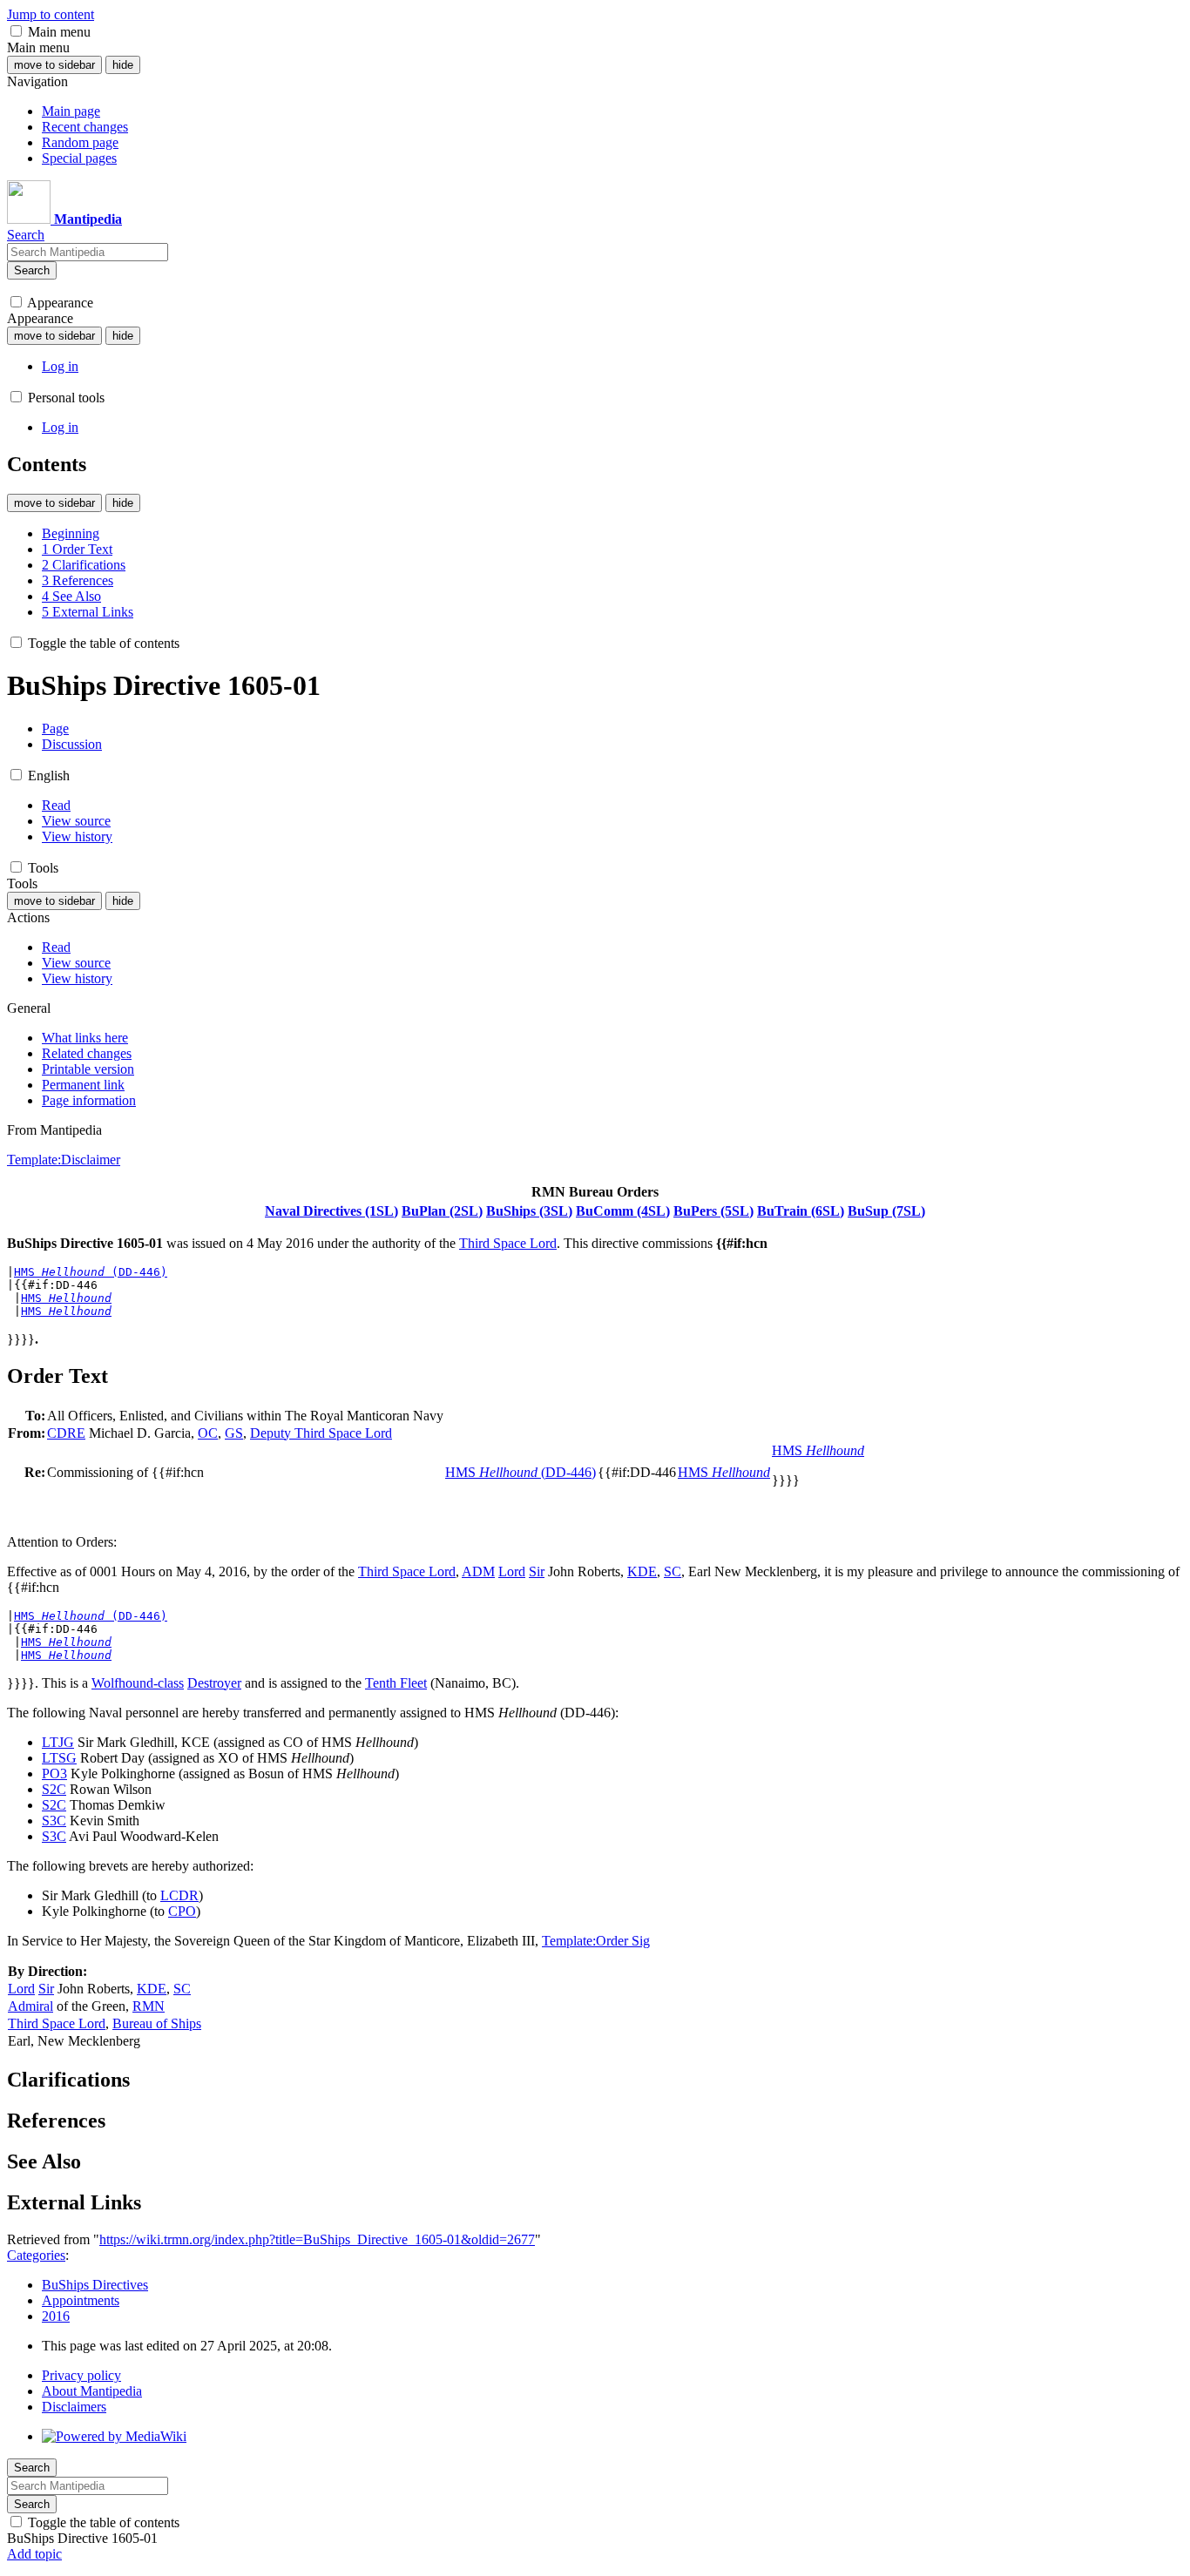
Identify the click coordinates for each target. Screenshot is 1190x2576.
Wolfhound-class (138, 1683)
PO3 (54, 1774)
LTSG (59, 1758)
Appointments (81, 2300)
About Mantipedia (92, 2391)
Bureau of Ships (157, 2023)
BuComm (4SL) (623, 1211)
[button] (16, 31)
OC (208, 1433)
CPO (182, 1911)
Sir (537, 1571)
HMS (66, 1298)
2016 (56, 2316)
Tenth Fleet (396, 1683)
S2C (54, 1789)
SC (673, 1571)
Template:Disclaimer (64, 1160)
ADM (478, 1571)
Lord (512, 1571)
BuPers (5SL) (713, 1211)
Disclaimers (74, 2407)
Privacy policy (81, 2375)
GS (234, 1433)
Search (32, 270)
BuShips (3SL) (529, 1211)
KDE (642, 1571)
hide (123, 65)
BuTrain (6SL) (801, 1211)
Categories (36, 2255)
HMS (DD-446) (91, 1272)
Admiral (30, 2006)
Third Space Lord (508, 1243)
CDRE (66, 1433)
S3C (54, 1821)
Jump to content (51, 14)
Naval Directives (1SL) (331, 1211)
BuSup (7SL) (886, 1211)
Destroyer (214, 1683)
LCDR (179, 1895)
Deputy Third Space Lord (321, 1433)
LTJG (58, 1742)
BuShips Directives (95, 2285)
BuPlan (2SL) (442, 1211)
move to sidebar (54, 65)
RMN (149, 2006)
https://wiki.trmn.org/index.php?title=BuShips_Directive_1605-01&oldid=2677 (317, 2239)
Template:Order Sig (596, 1941)
